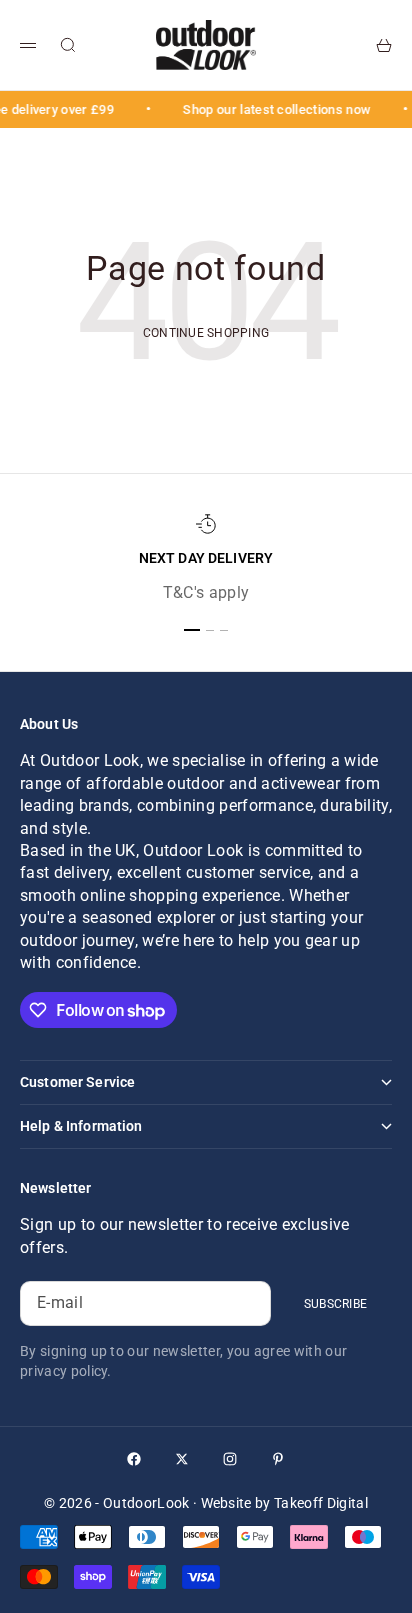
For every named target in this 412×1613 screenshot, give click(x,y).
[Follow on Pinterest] (278, 1459)
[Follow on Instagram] (230, 1459)
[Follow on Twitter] (182, 1459)
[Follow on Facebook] (134, 1459)
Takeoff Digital (321, 1503)
